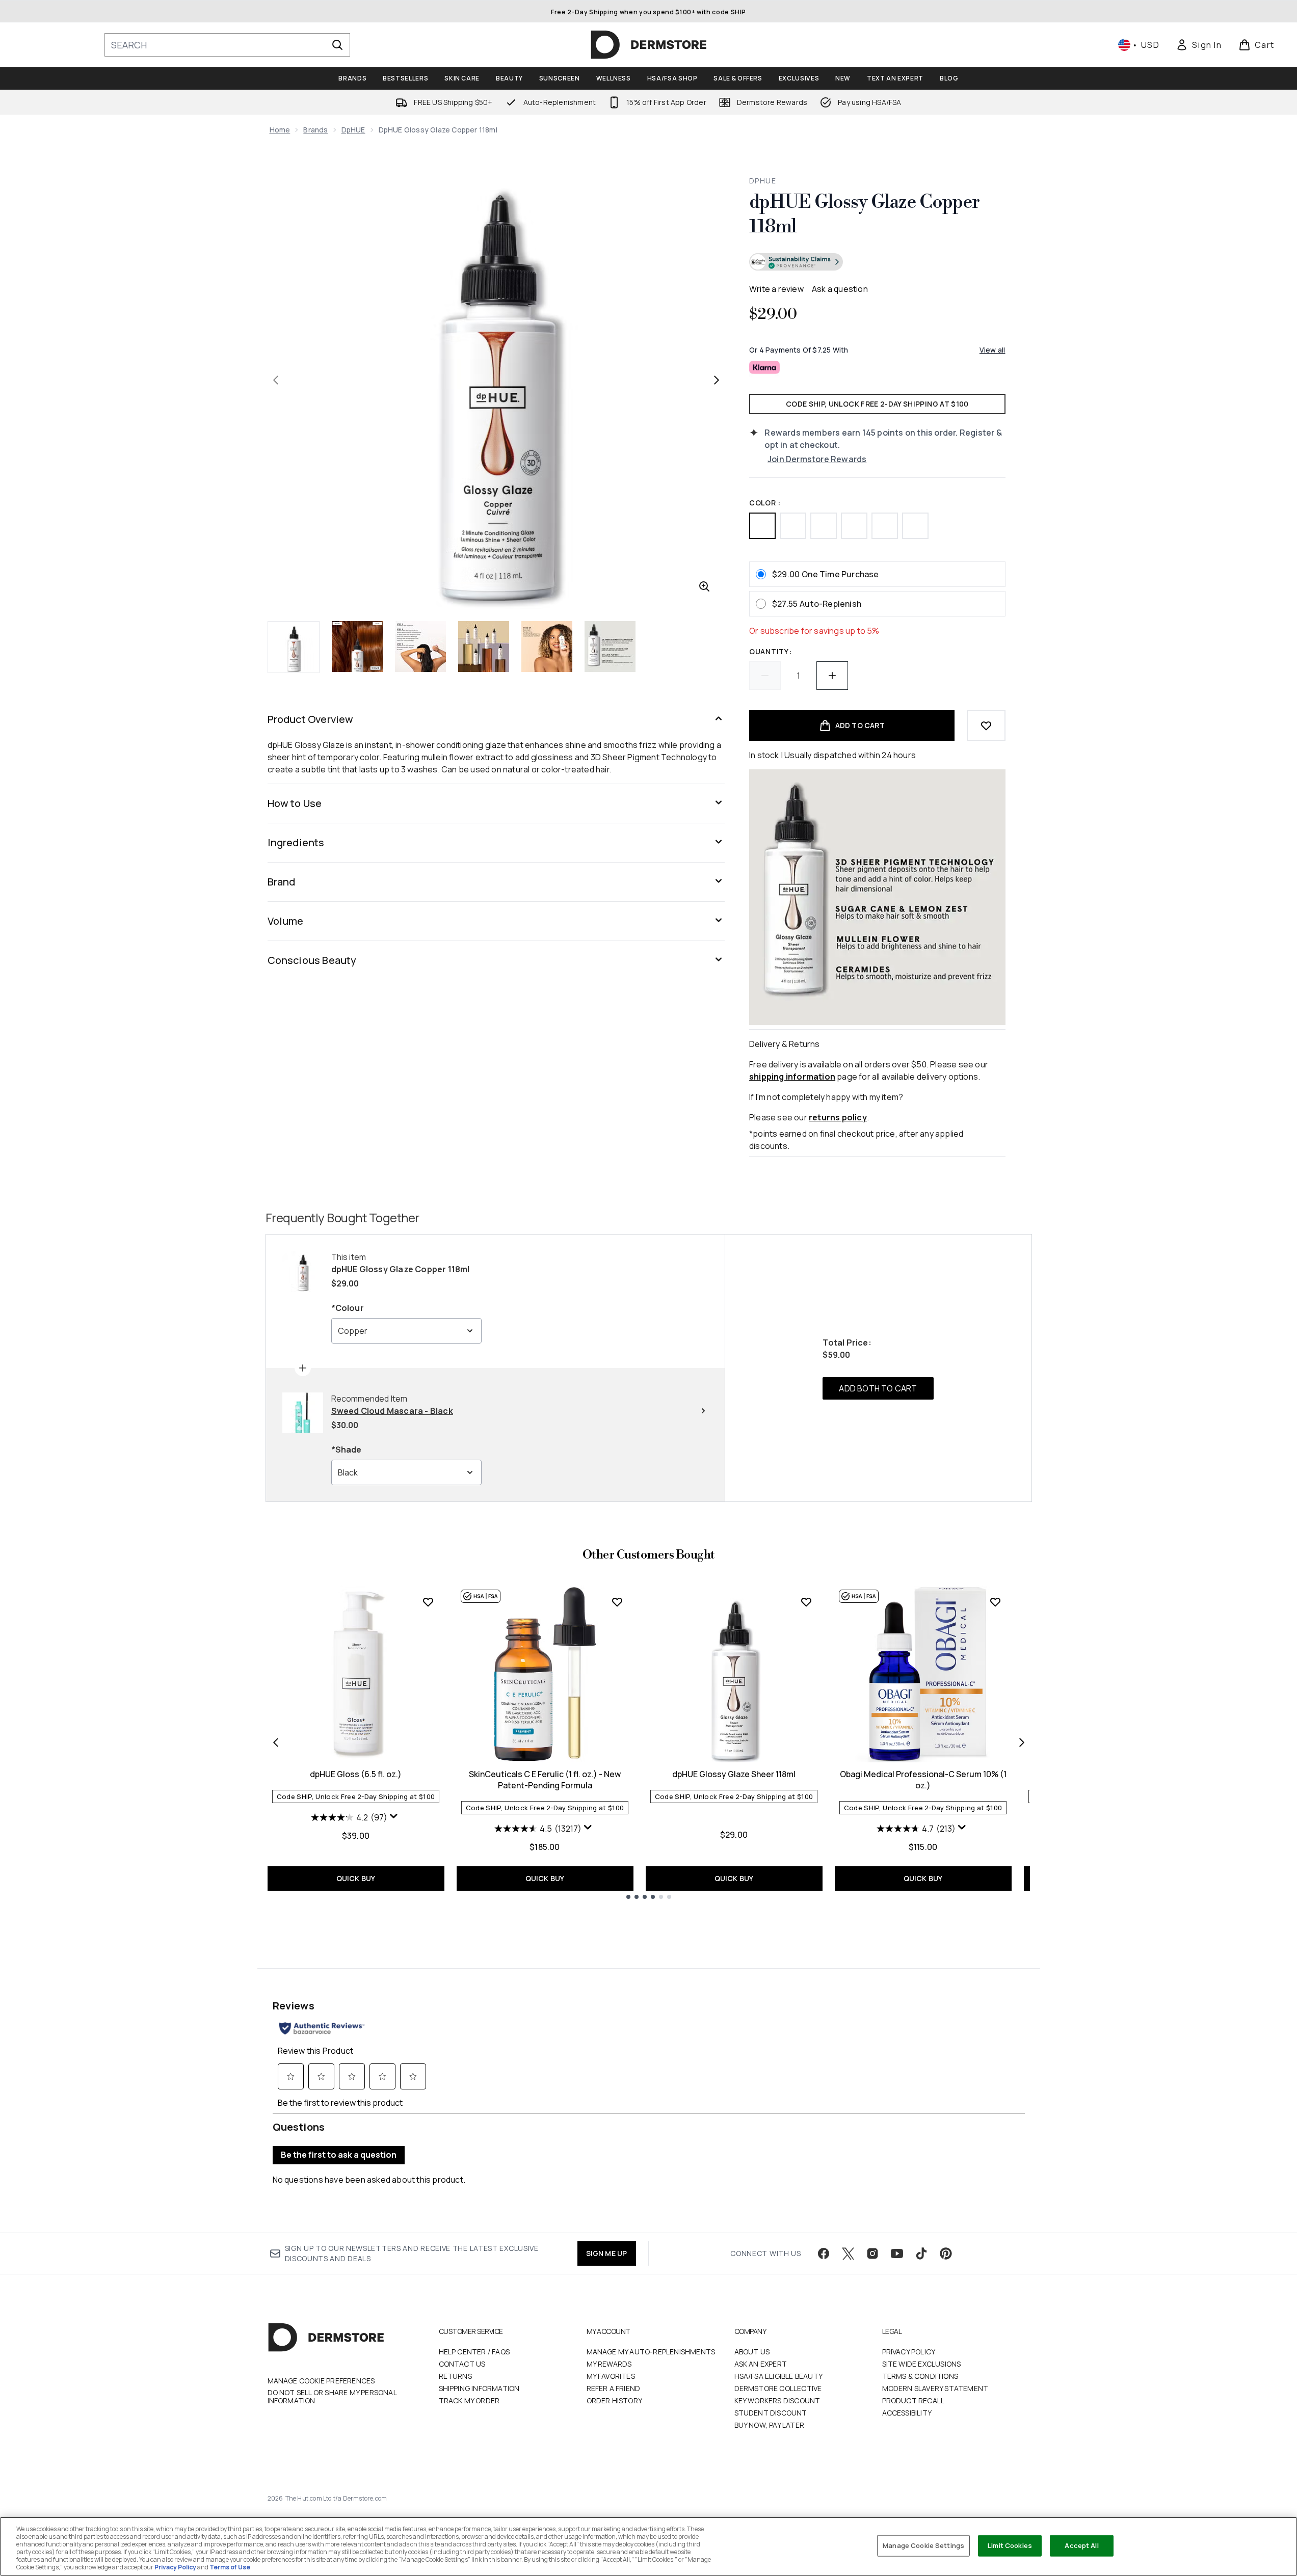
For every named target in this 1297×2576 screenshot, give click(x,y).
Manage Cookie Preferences (321, 2381)
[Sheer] (793, 526)
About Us (752, 2352)
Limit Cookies (1010, 2545)
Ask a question (840, 289)
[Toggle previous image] (276, 380)
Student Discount (771, 2413)
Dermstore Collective (778, 2388)
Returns (455, 2376)
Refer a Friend (614, 2388)
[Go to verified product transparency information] (796, 262)
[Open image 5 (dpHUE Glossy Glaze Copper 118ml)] (547, 647)
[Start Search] (337, 45)
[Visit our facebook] (824, 2253)
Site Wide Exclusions (922, 2364)
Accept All (1081, 2545)
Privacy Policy (909, 2352)
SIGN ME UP (607, 2253)
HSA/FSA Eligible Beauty (779, 2376)
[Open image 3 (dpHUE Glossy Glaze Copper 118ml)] (420, 647)
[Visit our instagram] (872, 2253)
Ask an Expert (761, 2364)
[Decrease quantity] (765, 676)
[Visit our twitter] (848, 2253)
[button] (877, 263)
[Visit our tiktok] (921, 2253)
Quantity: (770, 651)
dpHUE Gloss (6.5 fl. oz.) (356, 1774)
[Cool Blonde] (915, 526)
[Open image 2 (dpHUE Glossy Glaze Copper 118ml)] (357, 647)
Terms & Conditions (920, 2376)
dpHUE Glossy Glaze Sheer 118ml (734, 1774)
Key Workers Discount (777, 2400)
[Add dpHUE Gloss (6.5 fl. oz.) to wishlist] (428, 1602)
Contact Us (462, 2364)
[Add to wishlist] (986, 726)
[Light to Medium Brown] (854, 526)
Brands (315, 130)
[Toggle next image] (717, 380)
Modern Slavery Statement (935, 2388)
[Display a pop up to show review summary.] (395, 1818)
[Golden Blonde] (885, 526)
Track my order (469, 2400)
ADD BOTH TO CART (878, 1388)
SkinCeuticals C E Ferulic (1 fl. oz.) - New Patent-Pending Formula (545, 1780)
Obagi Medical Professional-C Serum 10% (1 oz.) (923, 1780)
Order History (615, 2400)
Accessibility (907, 2413)
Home (280, 130)
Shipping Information (479, 2388)
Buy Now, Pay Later (770, 2425)
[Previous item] (276, 1742)
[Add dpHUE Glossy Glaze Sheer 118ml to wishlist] (806, 1602)
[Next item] (1022, 1742)
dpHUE (353, 130)
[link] (1199, 45)
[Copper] (762, 526)
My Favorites (611, 2376)
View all (992, 350)
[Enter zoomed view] (704, 586)
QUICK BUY (356, 1878)
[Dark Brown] (824, 526)
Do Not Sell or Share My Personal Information (332, 2397)
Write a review (776, 289)
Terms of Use (230, 2567)
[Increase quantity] (832, 676)
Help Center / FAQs (474, 2352)
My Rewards (609, 2364)
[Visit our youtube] (897, 2253)
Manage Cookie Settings (923, 2545)
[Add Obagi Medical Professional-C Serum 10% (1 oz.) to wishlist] (995, 1602)
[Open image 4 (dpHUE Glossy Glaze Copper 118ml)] (484, 647)
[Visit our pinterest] (946, 2253)
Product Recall (914, 2400)
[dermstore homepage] (649, 45)
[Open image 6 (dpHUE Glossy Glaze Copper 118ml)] (610, 647)
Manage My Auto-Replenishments (651, 2352)
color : (765, 503)
